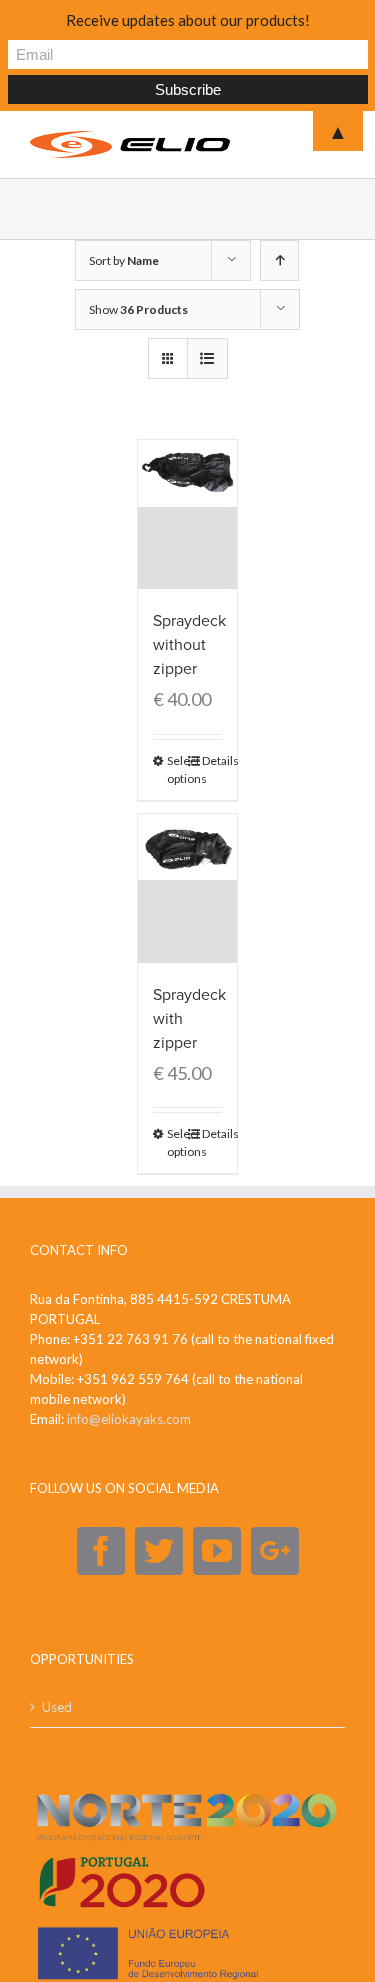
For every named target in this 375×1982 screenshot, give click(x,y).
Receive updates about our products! (188, 20)
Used (57, 1707)
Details (212, 760)
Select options (177, 769)
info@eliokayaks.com (129, 1419)
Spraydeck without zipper (189, 645)
